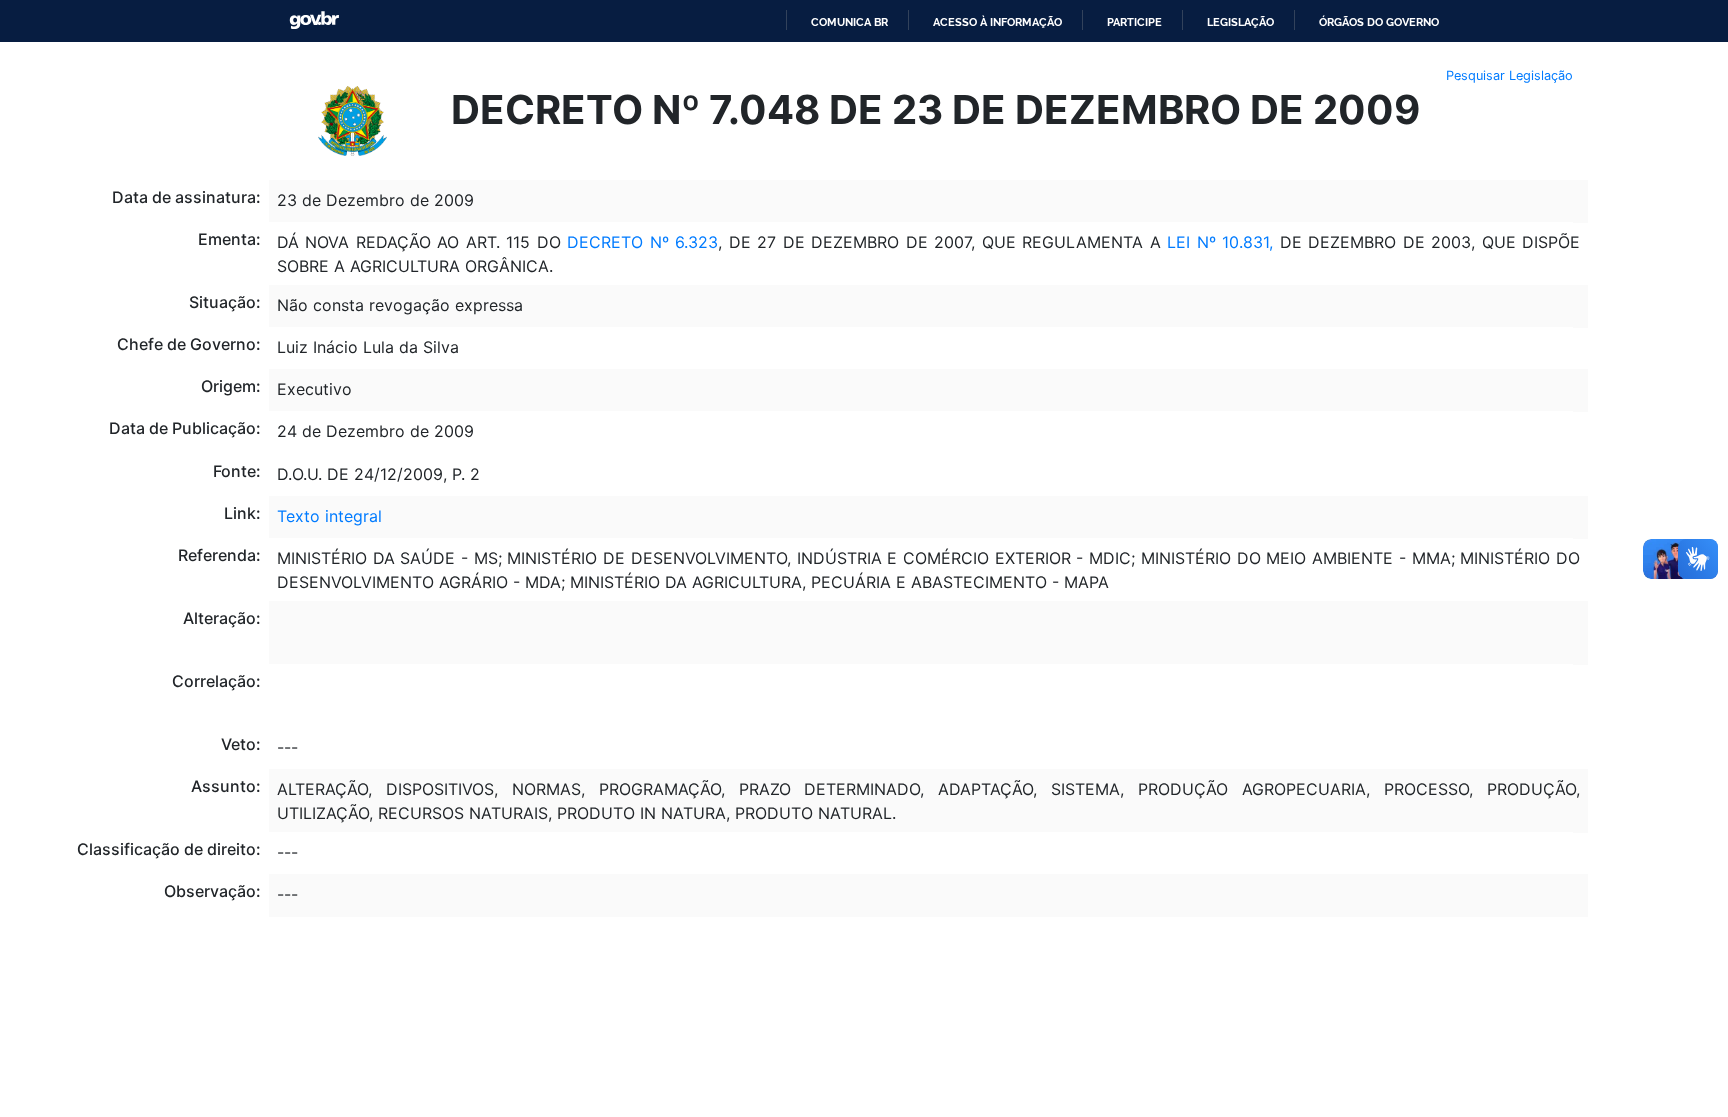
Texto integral (329, 516)
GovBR (314, 20)
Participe (1134, 22)
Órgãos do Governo (1379, 22)
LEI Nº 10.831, (1220, 242)
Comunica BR (849, 22)
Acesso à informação (997, 22)
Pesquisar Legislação (1509, 75)
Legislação (1240, 22)
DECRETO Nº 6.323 (642, 242)
